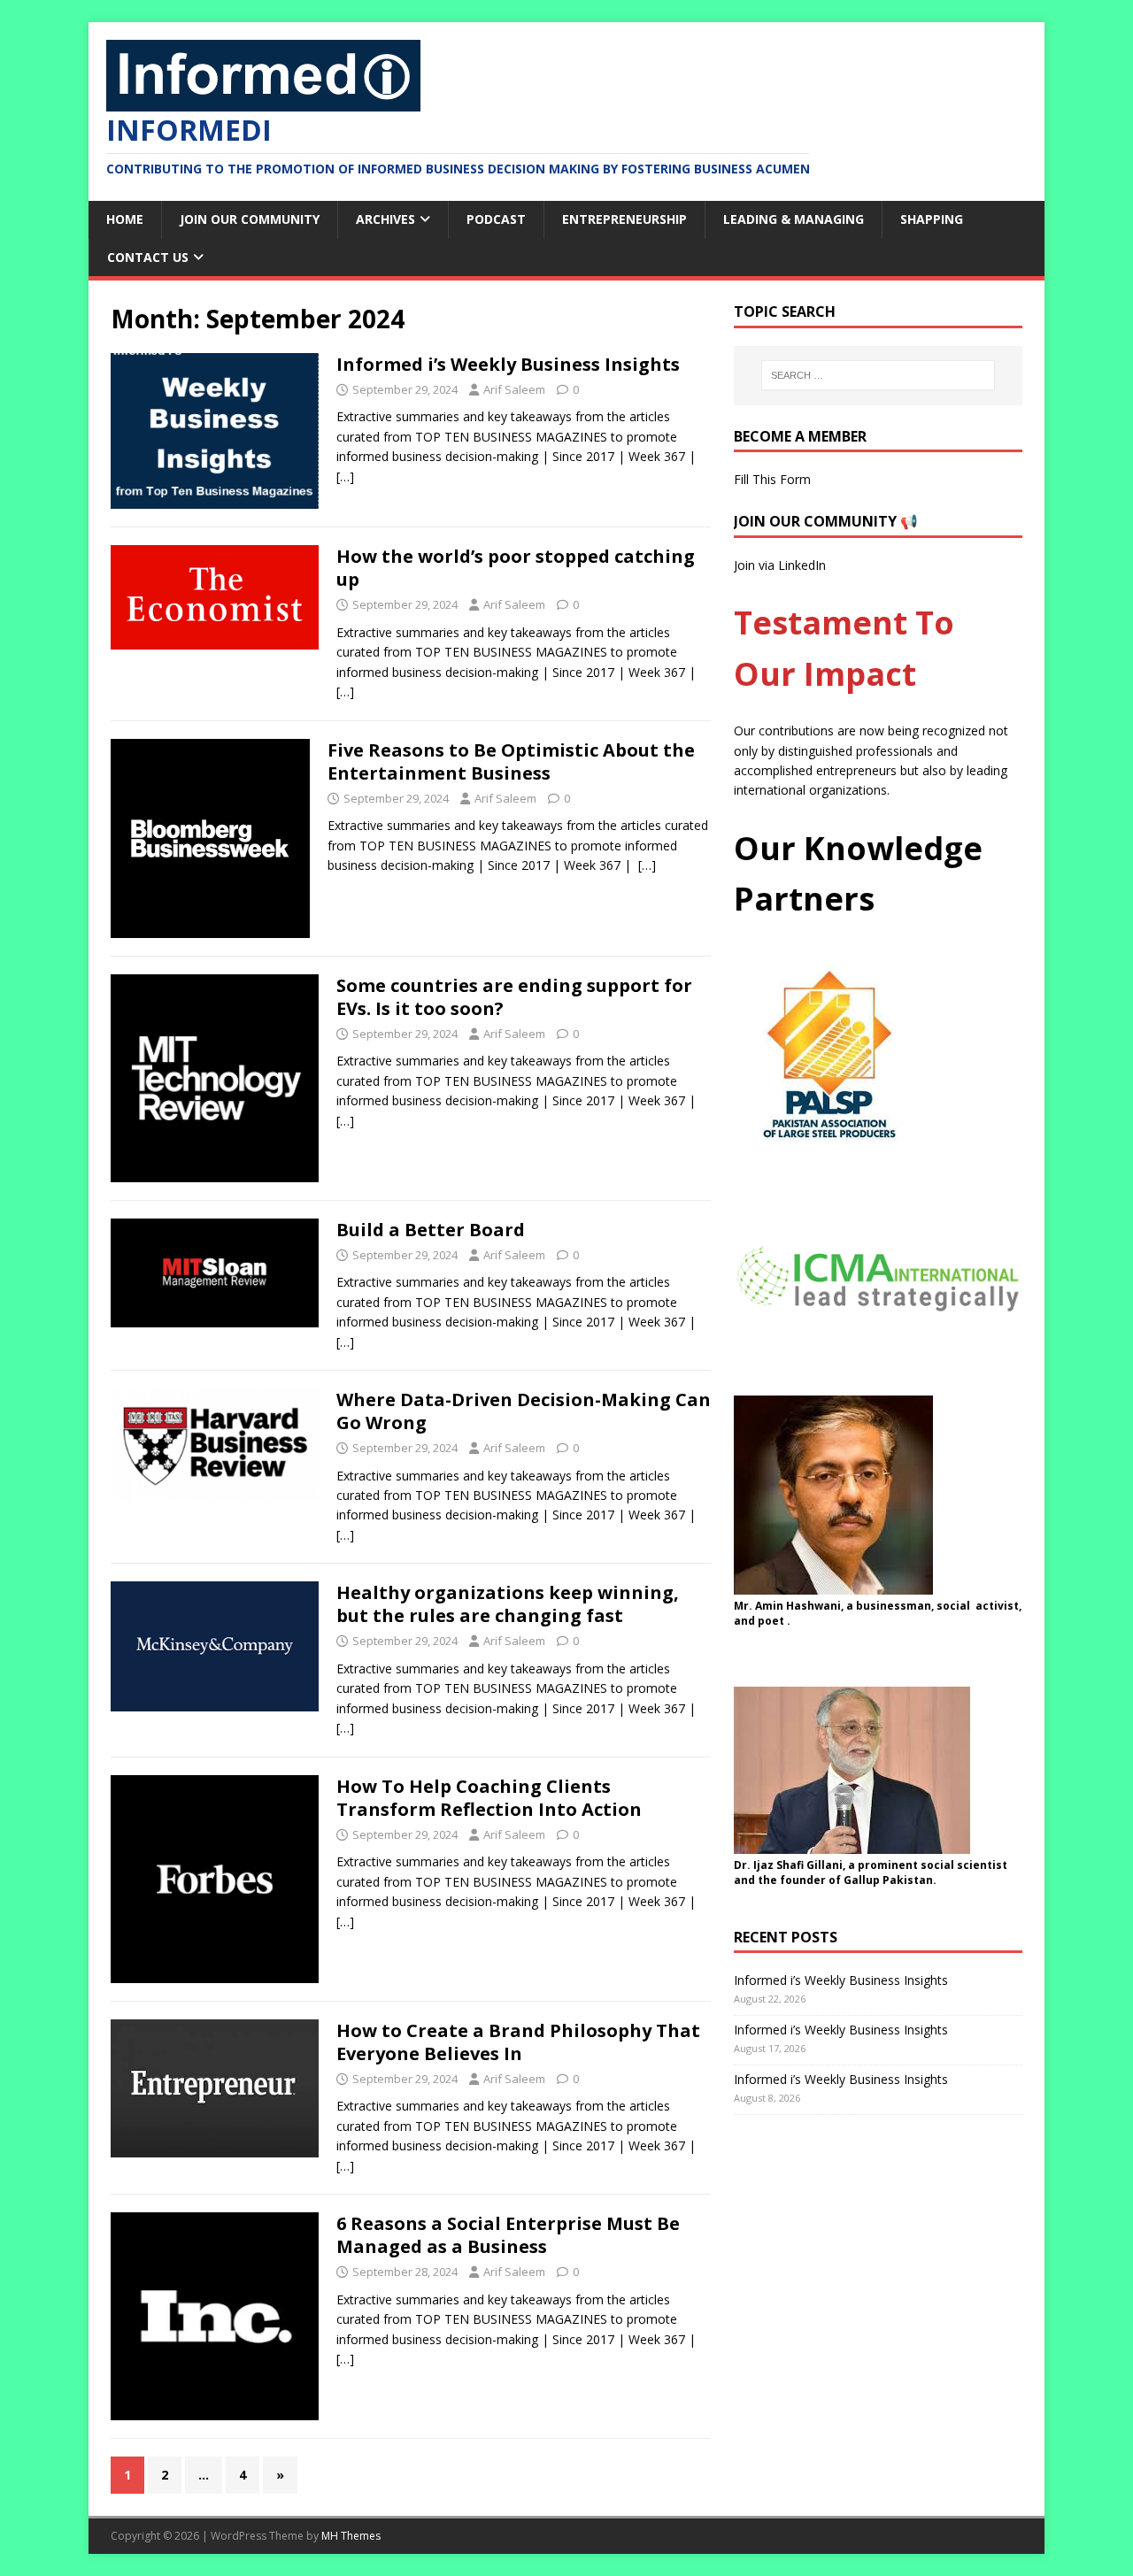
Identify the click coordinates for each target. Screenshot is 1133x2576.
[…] (345, 477)
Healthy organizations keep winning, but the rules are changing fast (508, 1604)
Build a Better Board (431, 1230)
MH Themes (351, 2536)
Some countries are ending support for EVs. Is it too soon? (514, 997)
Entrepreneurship (624, 219)
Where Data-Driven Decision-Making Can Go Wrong (524, 1411)
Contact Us (148, 257)
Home (125, 219)
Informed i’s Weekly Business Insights (508, 364)
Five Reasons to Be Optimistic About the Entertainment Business (511, 761)
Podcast (496, 219)
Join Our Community (250, 219)
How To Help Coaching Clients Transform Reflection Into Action (489, 1798)
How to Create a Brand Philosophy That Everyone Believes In (518, 2042)
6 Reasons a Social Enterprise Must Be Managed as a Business (508, 2235)
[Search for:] (878, 375)
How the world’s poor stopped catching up (516, 568)
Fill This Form (772, 479)
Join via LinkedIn (780, 565)
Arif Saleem (514, 389)
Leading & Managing (794, 219)
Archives (385, 219)
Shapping (932, 219)
